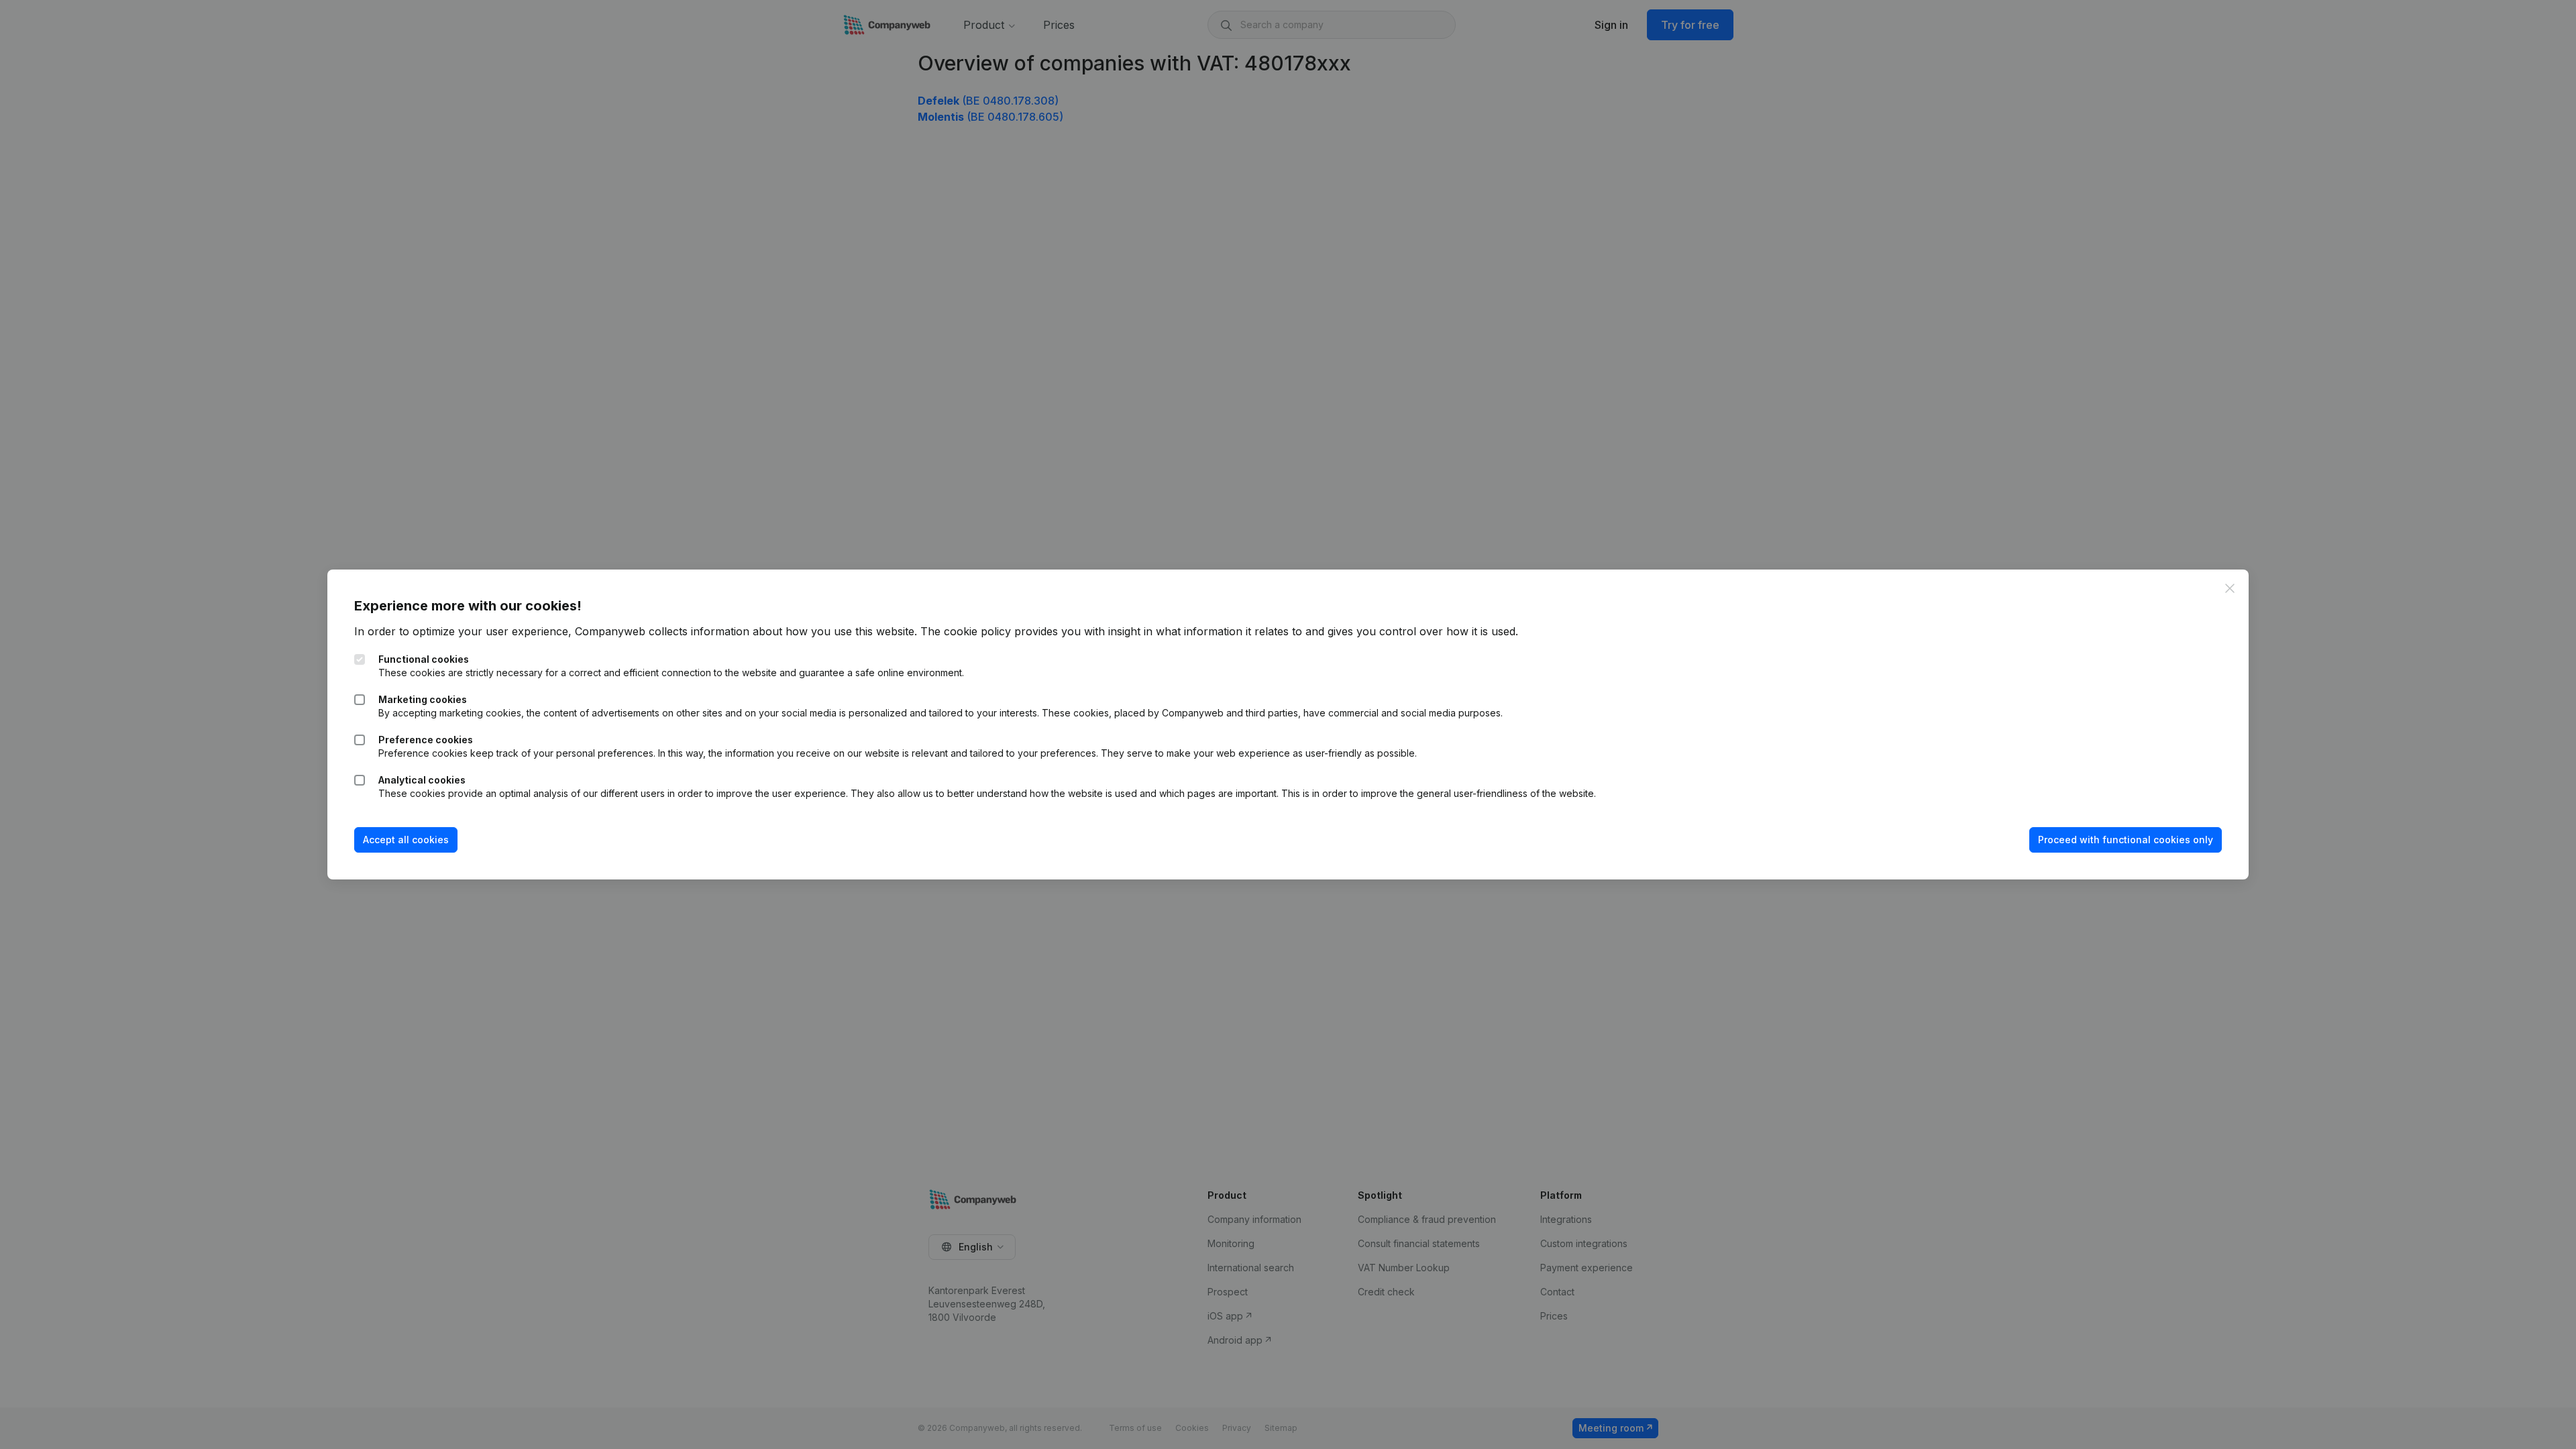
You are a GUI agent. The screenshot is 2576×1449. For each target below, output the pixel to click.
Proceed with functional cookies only (2126, 840)
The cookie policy (966, 631)
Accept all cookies (406, 840)
